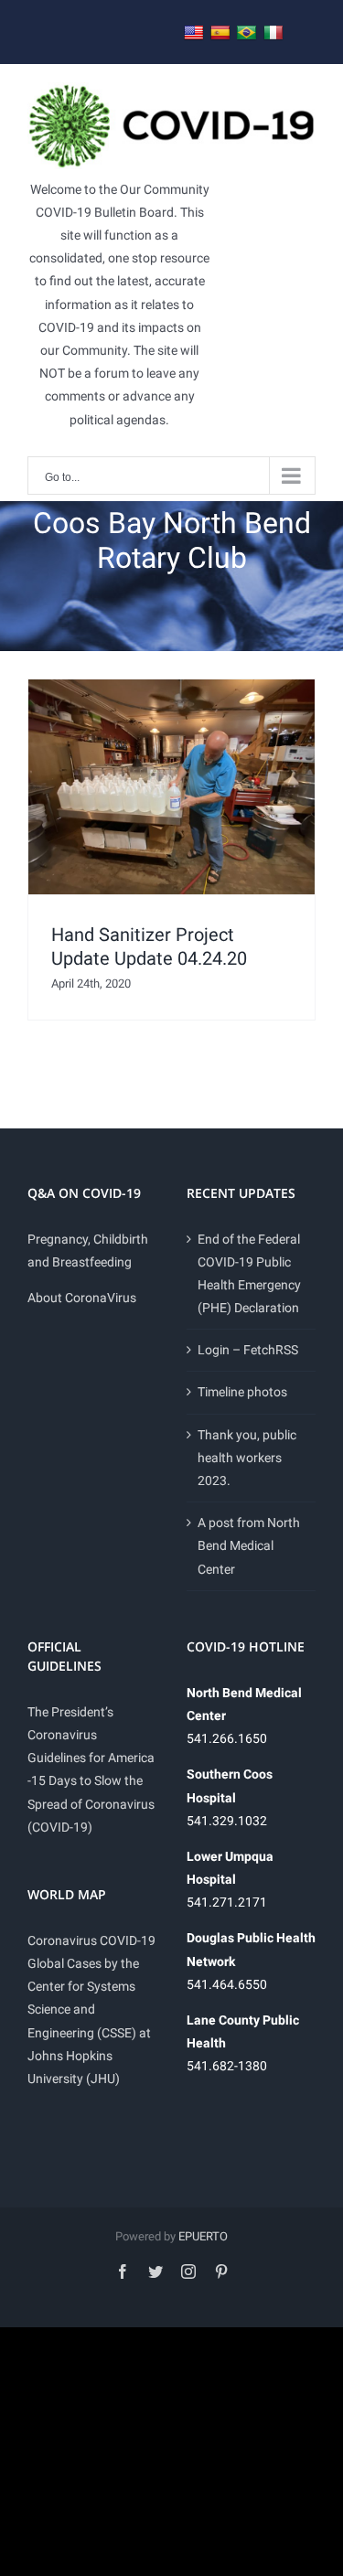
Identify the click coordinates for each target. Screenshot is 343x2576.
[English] (194, 33)
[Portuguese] (247, 33)
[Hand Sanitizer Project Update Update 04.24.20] (171, 787)
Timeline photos (242, 1392)
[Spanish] (220, 33)
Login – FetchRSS (248, 1350)
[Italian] (273, 33)
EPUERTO (203, 2236)
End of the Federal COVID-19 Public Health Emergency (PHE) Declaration (249, 1274)
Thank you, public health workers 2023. (247, 1458)
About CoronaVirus (82, 1298)
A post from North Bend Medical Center (249, 1545)
